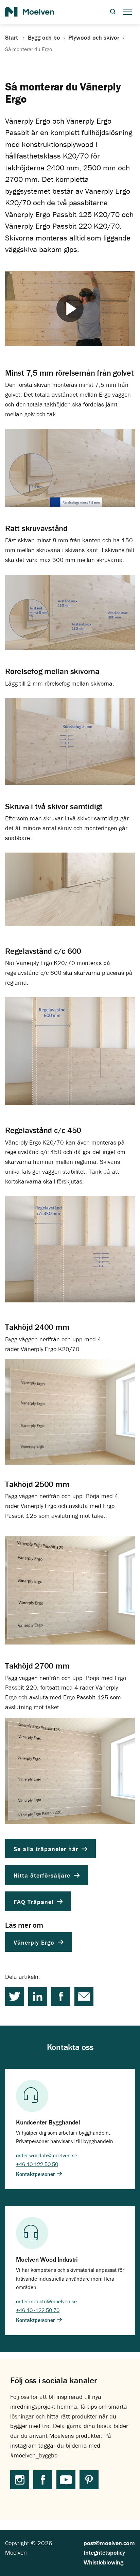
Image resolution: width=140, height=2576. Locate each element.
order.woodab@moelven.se (47, 2155)
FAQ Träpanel (34, 1901)
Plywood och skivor (94, 38)
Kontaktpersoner (36, 2174)
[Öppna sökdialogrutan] (113, 12)
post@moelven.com (109, 2543)
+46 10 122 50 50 (37, 2164)
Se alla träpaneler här (47, 1849)
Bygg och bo (44, 38)
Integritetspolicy (104, 2552)
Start (12, 38)
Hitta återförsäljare (43, 1875)
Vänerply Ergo (35, 1942)
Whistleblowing (103, 2562)
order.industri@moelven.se (46, 2301)
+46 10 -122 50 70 (38, 2310)
